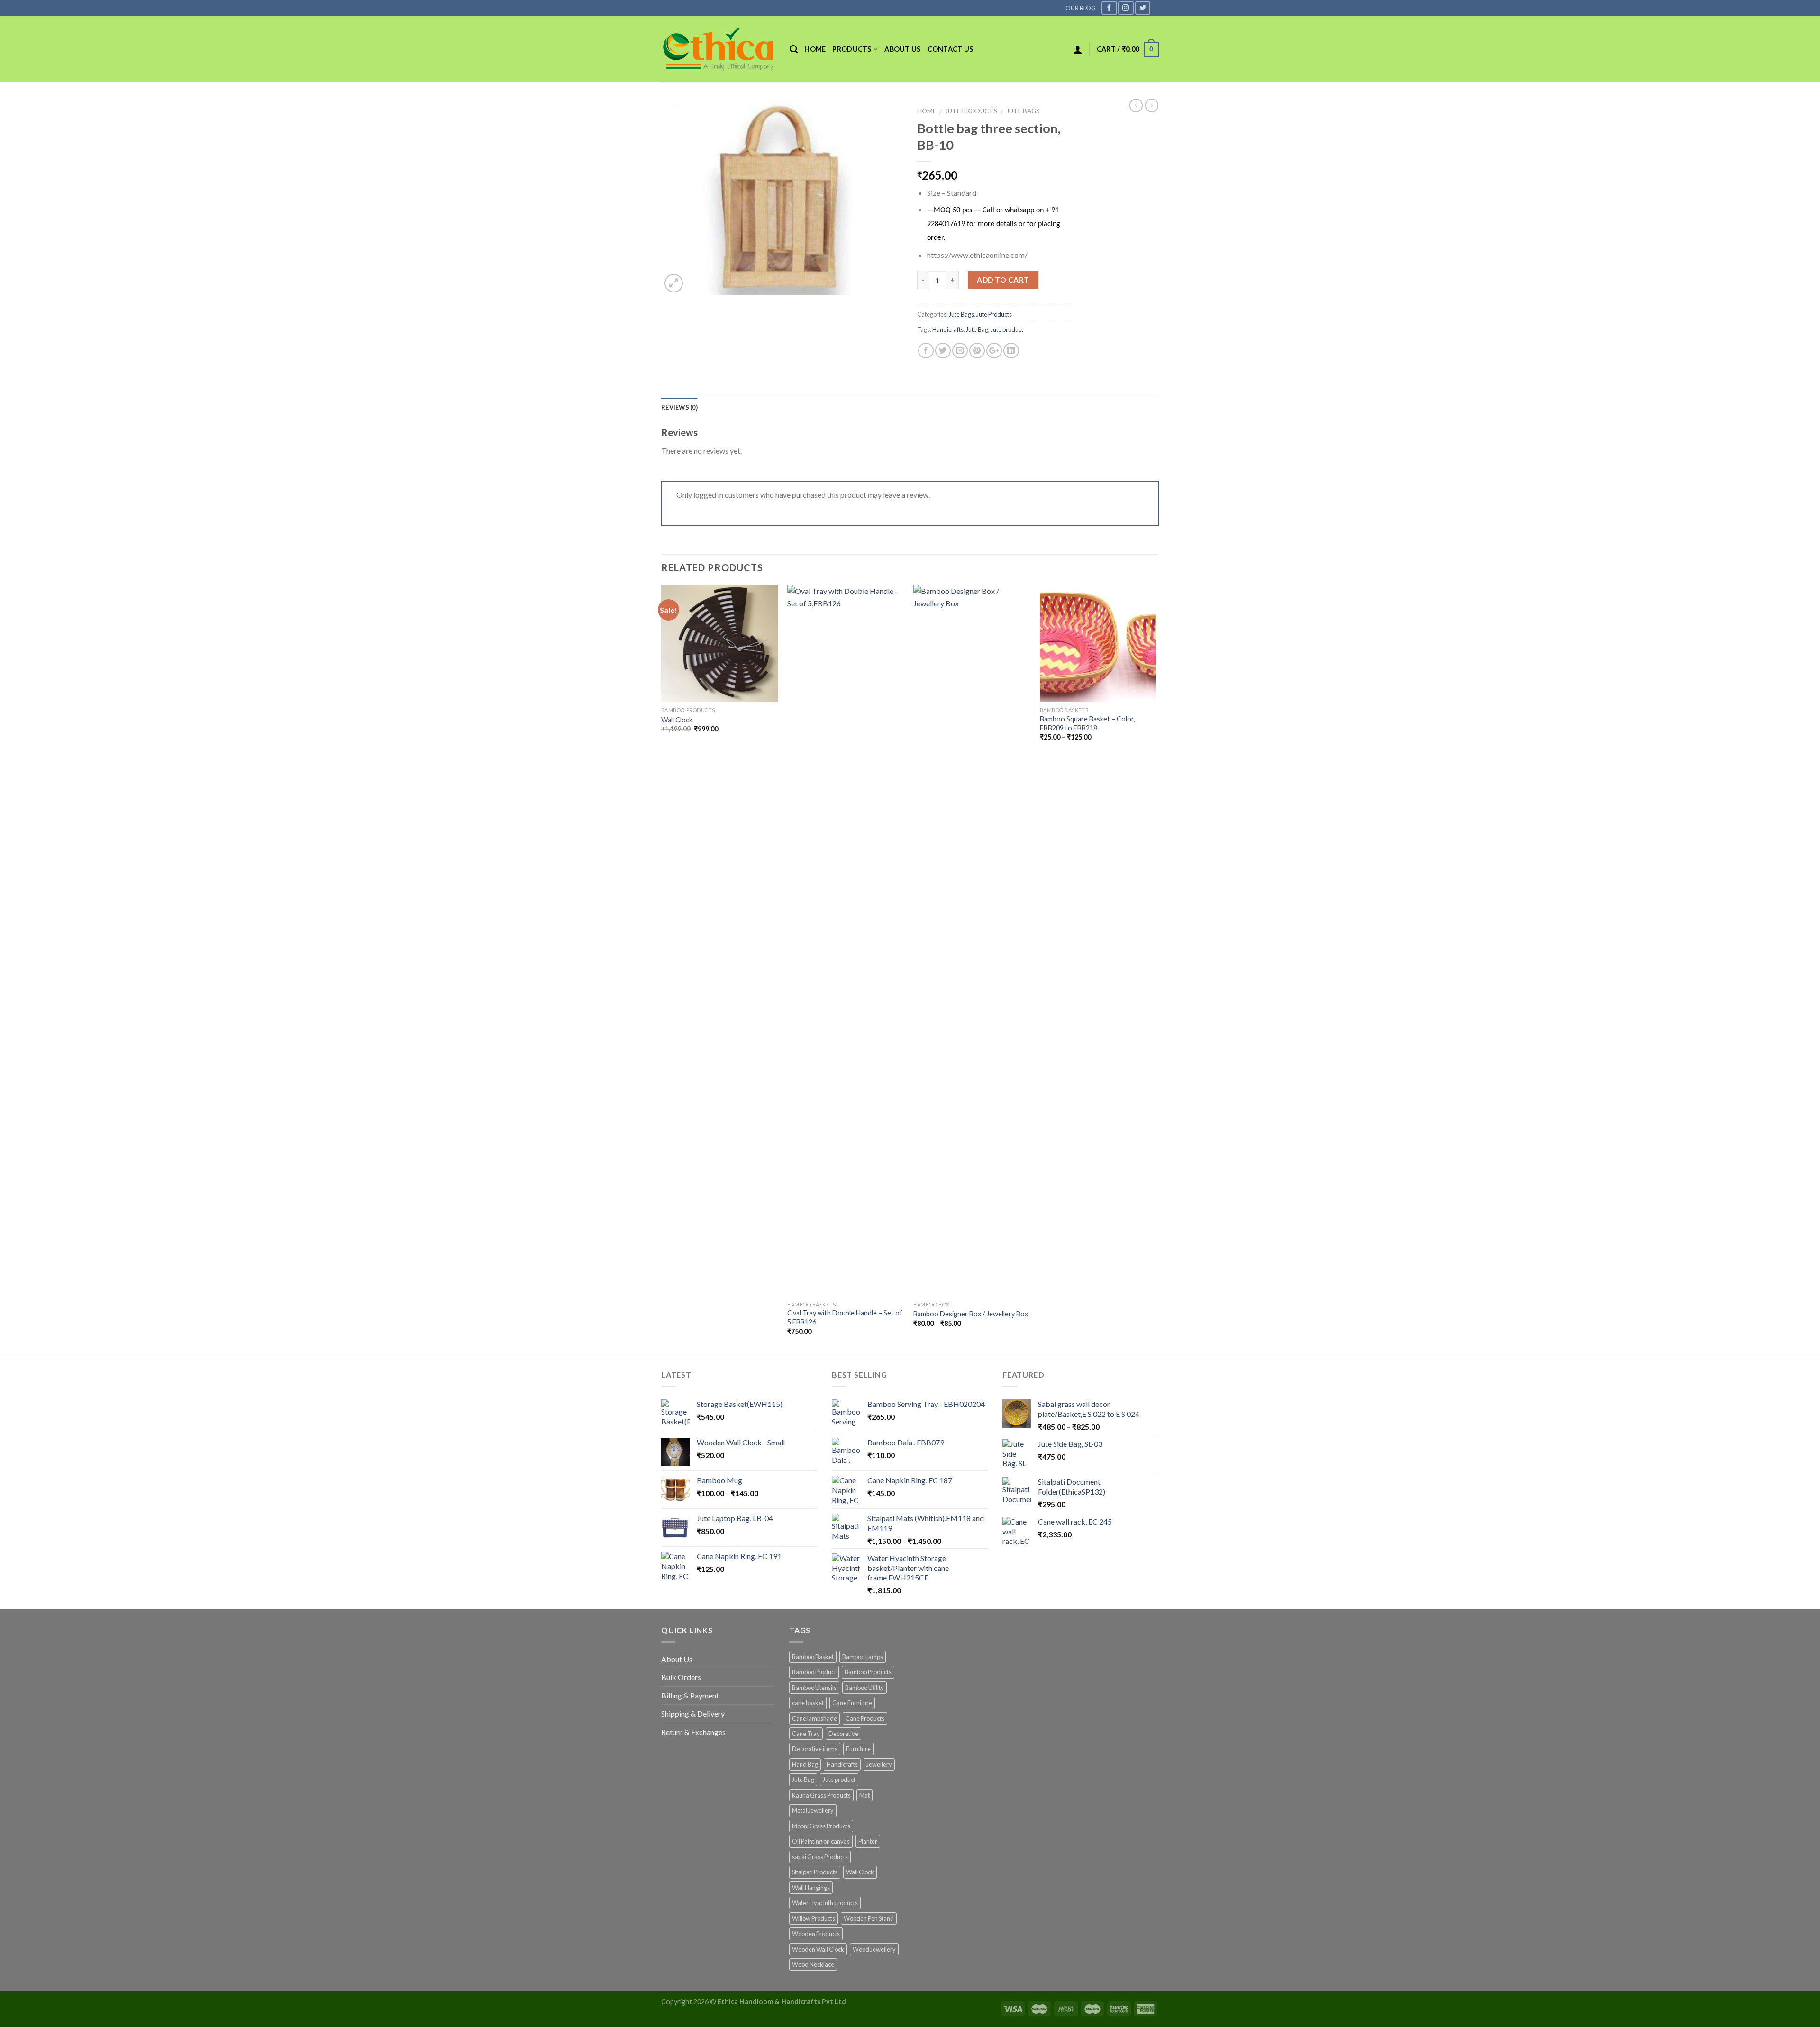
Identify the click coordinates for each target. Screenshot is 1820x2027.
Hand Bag (805, 1764)
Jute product (1007, 329)
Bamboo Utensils (814, 1688)
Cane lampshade (814, 1718)
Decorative (843, 1734)
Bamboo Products (868, 1672)
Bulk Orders (681, 1677)
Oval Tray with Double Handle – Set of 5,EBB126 (845, 1317)
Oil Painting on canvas (821, 1841)
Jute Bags (1023, 111)
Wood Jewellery (874, 1949)
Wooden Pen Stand (869, 1918)
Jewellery (879, 1764)
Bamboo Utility (864, 1688)
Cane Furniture (852, 1703)
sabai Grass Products (820, 1857)
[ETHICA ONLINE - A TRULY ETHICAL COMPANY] (718, 49)
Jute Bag (977, 329)
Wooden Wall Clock (818, 1949)
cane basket (808, 1703)
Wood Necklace (813, 1964)
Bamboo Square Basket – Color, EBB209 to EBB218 (1087, 723)
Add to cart (1003, 280)
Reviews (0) (679, 407)
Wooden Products (816, 1934)
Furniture (858, 1749)
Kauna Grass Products (821, 1795)
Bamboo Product (814, 1672)
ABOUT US (902, 49)
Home (815, 49)
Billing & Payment (690, 1695)
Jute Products (971, 111)
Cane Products (865, 1718)
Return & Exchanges (693, 1732)
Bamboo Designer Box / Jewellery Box (971, 1314)
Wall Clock (677, 720)
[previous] (662, 968)
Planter (868, 1841)
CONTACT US (951, 49)
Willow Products (814, 1918)
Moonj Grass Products (821, 1826)
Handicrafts (948, 329)
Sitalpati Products (815, 1872)
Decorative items (815, 1749)
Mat (864, 1795)
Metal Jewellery (813, 1810)
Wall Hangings (811, 1888)
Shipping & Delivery (693, 1713)
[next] (1156, 968)
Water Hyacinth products (825, 1903)
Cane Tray (806, 1734)
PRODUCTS (852, 49)
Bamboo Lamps (863, 1657)
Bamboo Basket (813, 1657)
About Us (677, 1659)
